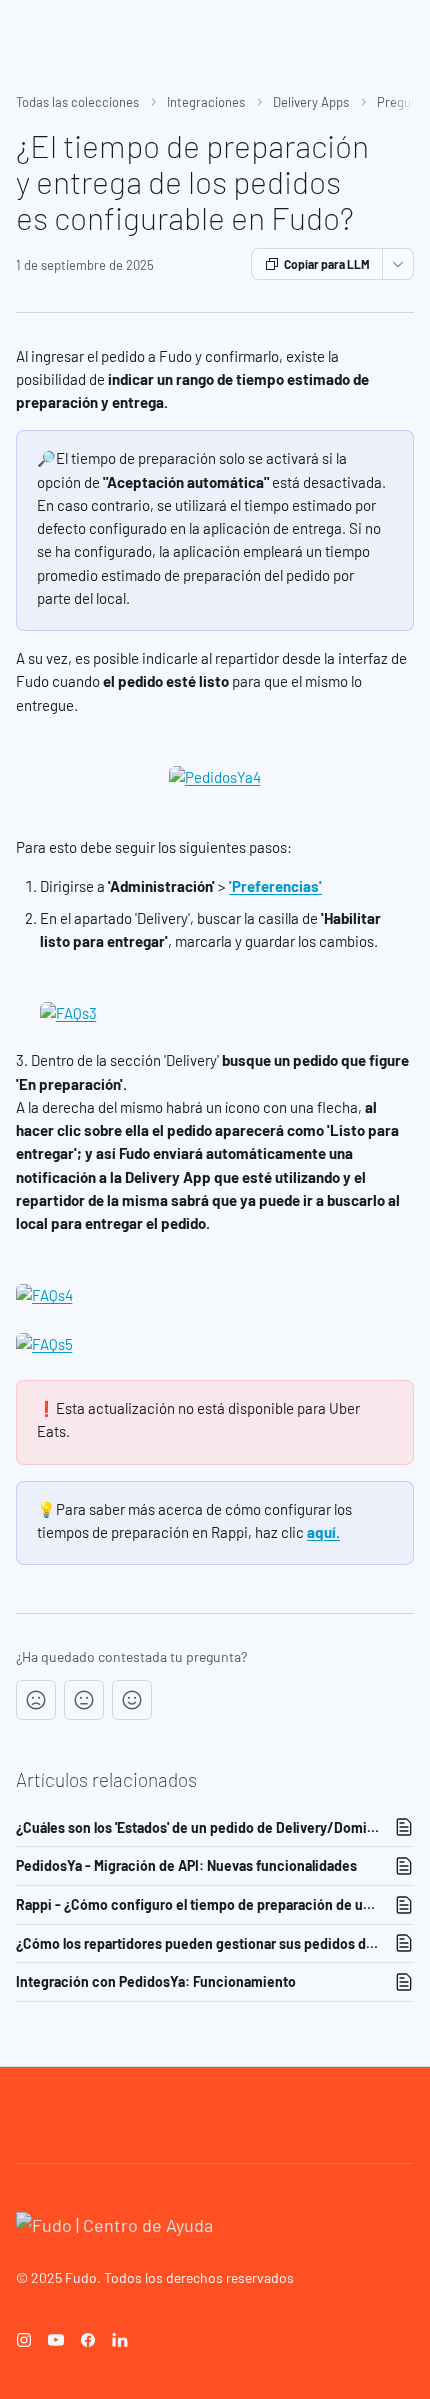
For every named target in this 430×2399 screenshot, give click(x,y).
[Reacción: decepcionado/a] (36, 1700)
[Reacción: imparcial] (84, 1700)
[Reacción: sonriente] (132, 1700)
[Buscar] (364, 30)
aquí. (323, 1532)
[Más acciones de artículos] (398, 264)
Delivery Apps (311, 102)
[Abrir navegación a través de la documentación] (398, 30)
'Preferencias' (275, 886)
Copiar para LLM (327, 264)
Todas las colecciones (77, 102)
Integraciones (206, 102)
